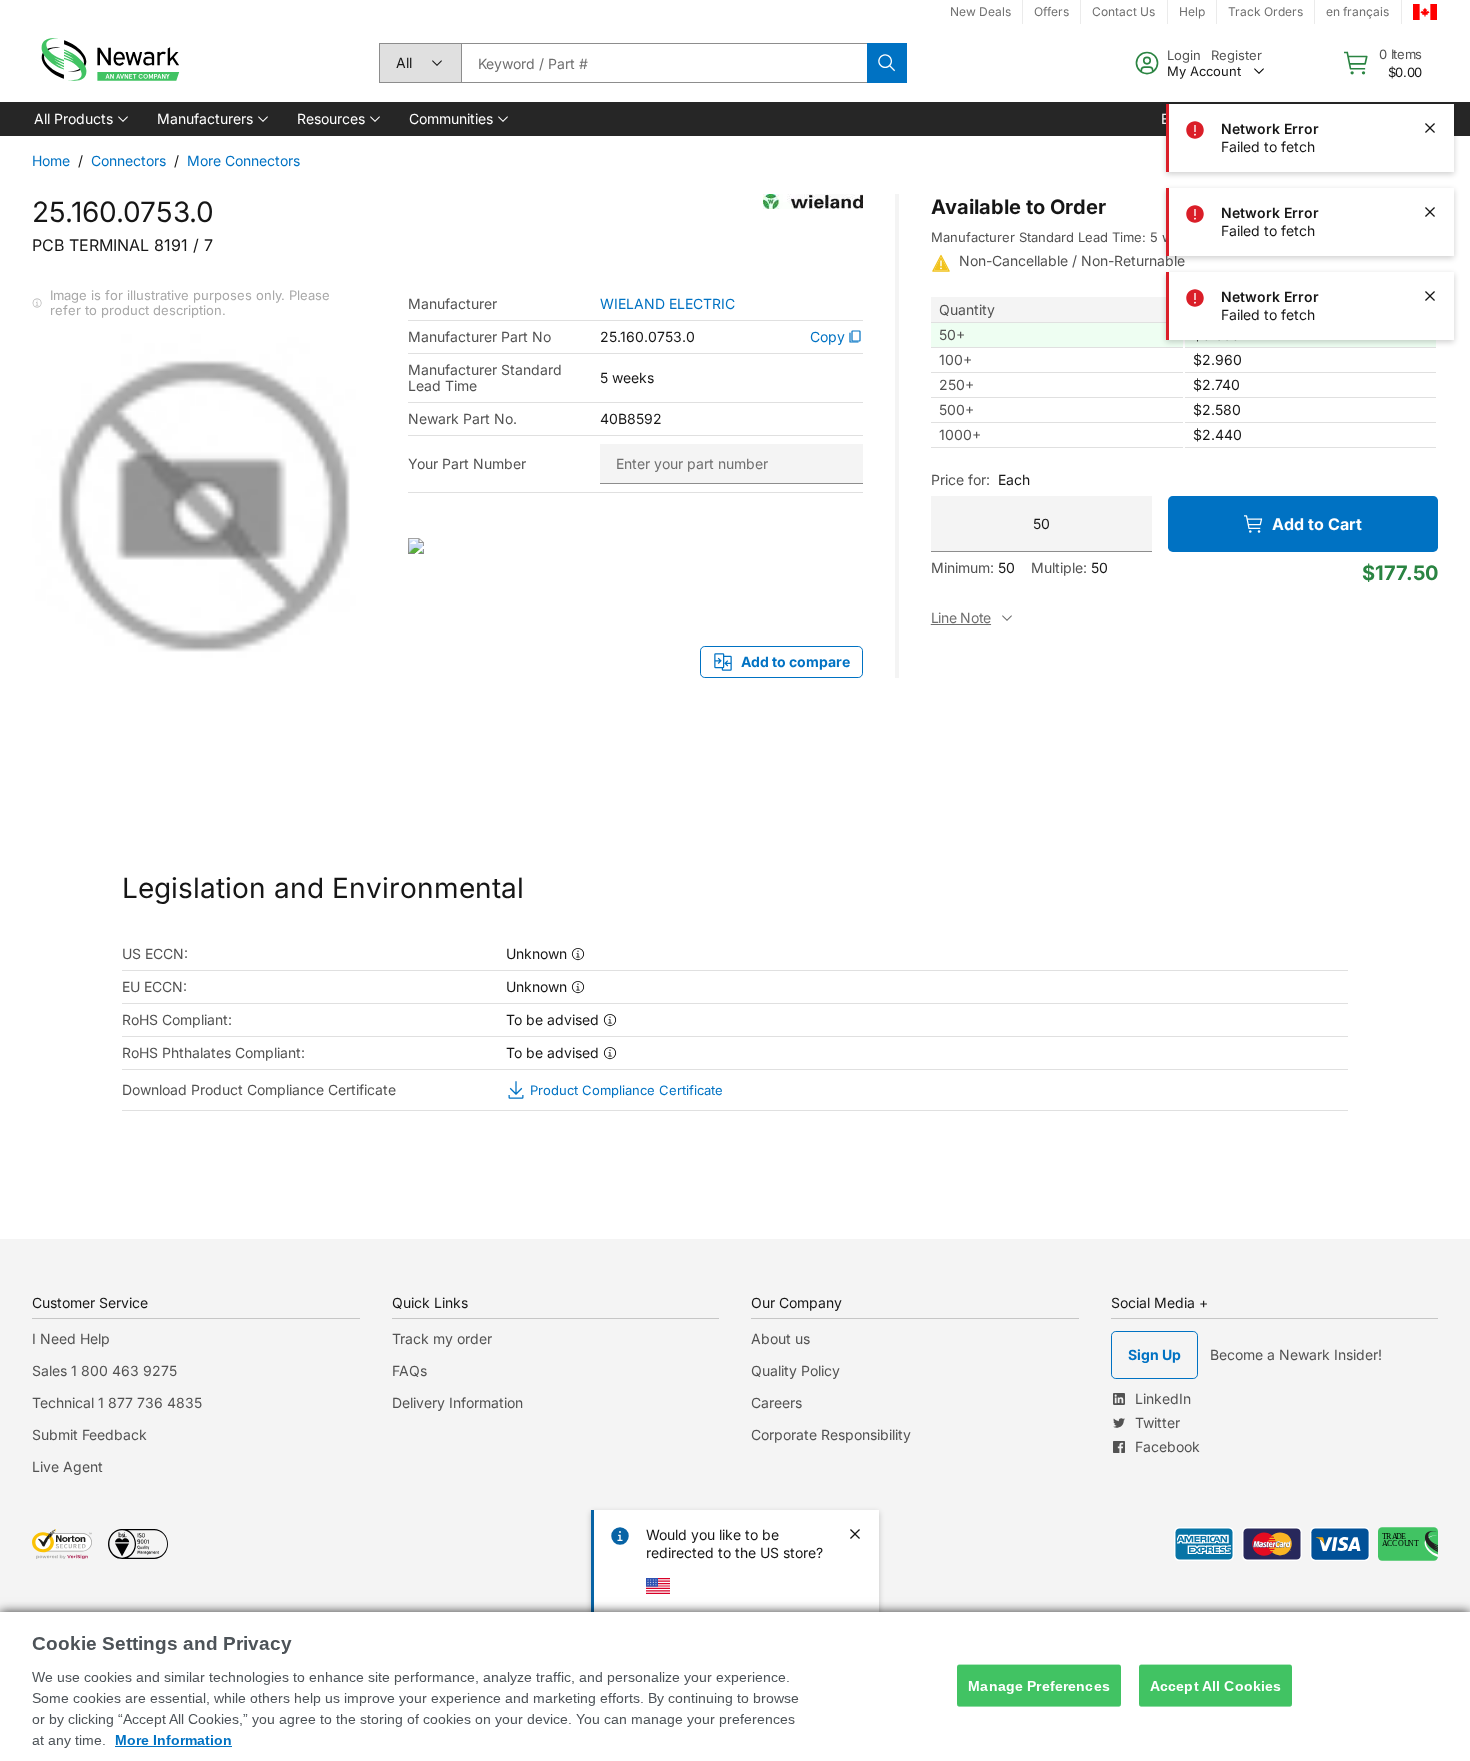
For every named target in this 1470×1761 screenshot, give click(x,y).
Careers (776, 1402)
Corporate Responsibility (831, 1434)
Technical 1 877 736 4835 (117, 1402)
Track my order (442, 1338)
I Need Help (71, 1338)
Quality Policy (795, 1370)
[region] (735, 1686)
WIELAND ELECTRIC (667, 304)
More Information (173, 1740)
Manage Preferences (1039, 1685)
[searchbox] (664, 63)
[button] (79, 119)
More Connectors (243, 160)
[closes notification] (1430, 44)
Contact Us (1123, 11)
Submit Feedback (89, 1434)
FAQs (409, 1370)
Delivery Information (457, 1402)
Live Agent (67, 1466)
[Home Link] (108, 63)
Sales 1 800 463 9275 (104, 1370)
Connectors (128, 160)
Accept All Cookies (1216, 1685)
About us (780, 1338)
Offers (1051, 11)
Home (51, 160)
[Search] (887, 63)
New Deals (980, 11)
